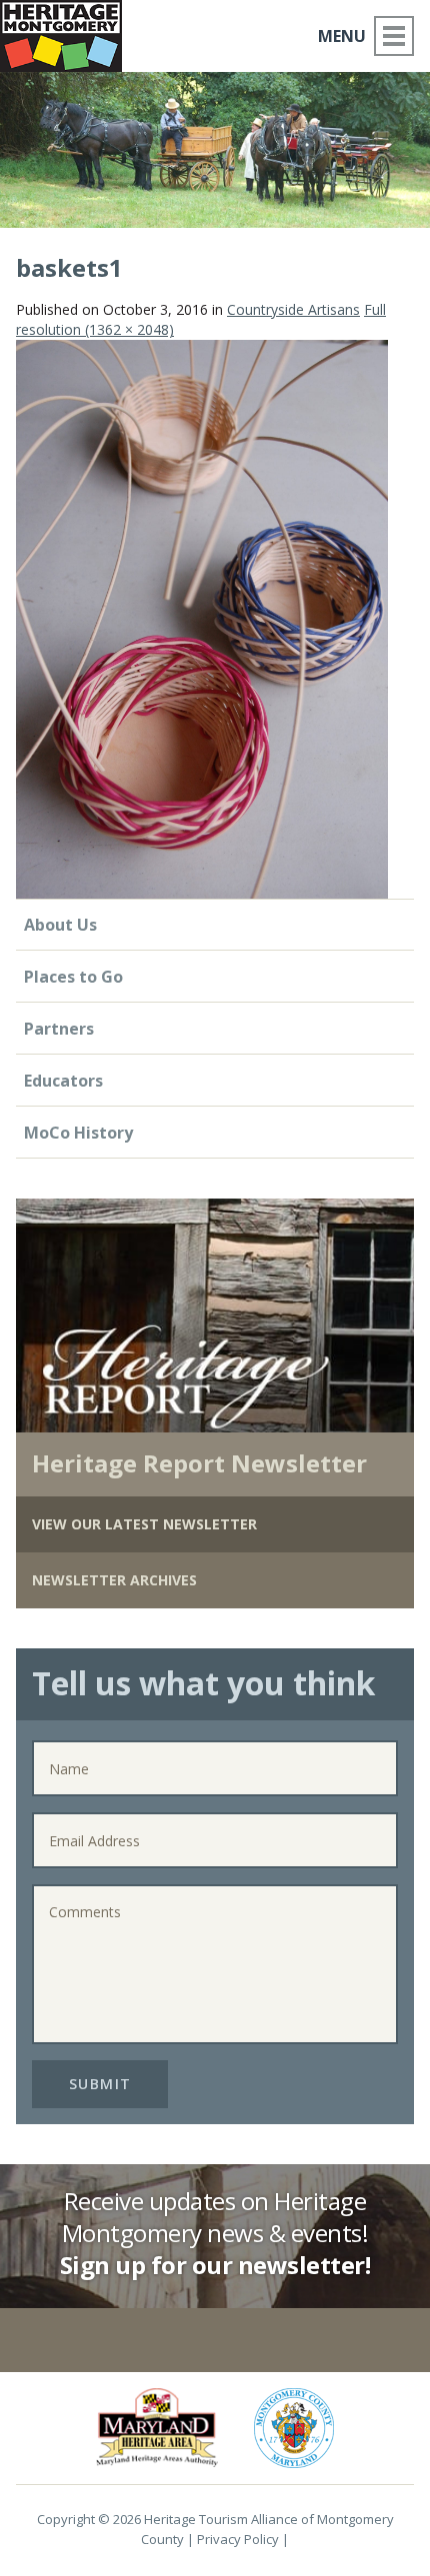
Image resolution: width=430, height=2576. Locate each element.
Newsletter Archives (114, 1580)
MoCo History (78, 1133)
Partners (59, 1029)
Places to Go (73, 977)
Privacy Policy (238, 2539)
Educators (63, 1081)
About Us (60, 925)
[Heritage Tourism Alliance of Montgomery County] (69, 32)
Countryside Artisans (293, 309)
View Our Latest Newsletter (144, 1524)
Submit (100, 2084)
